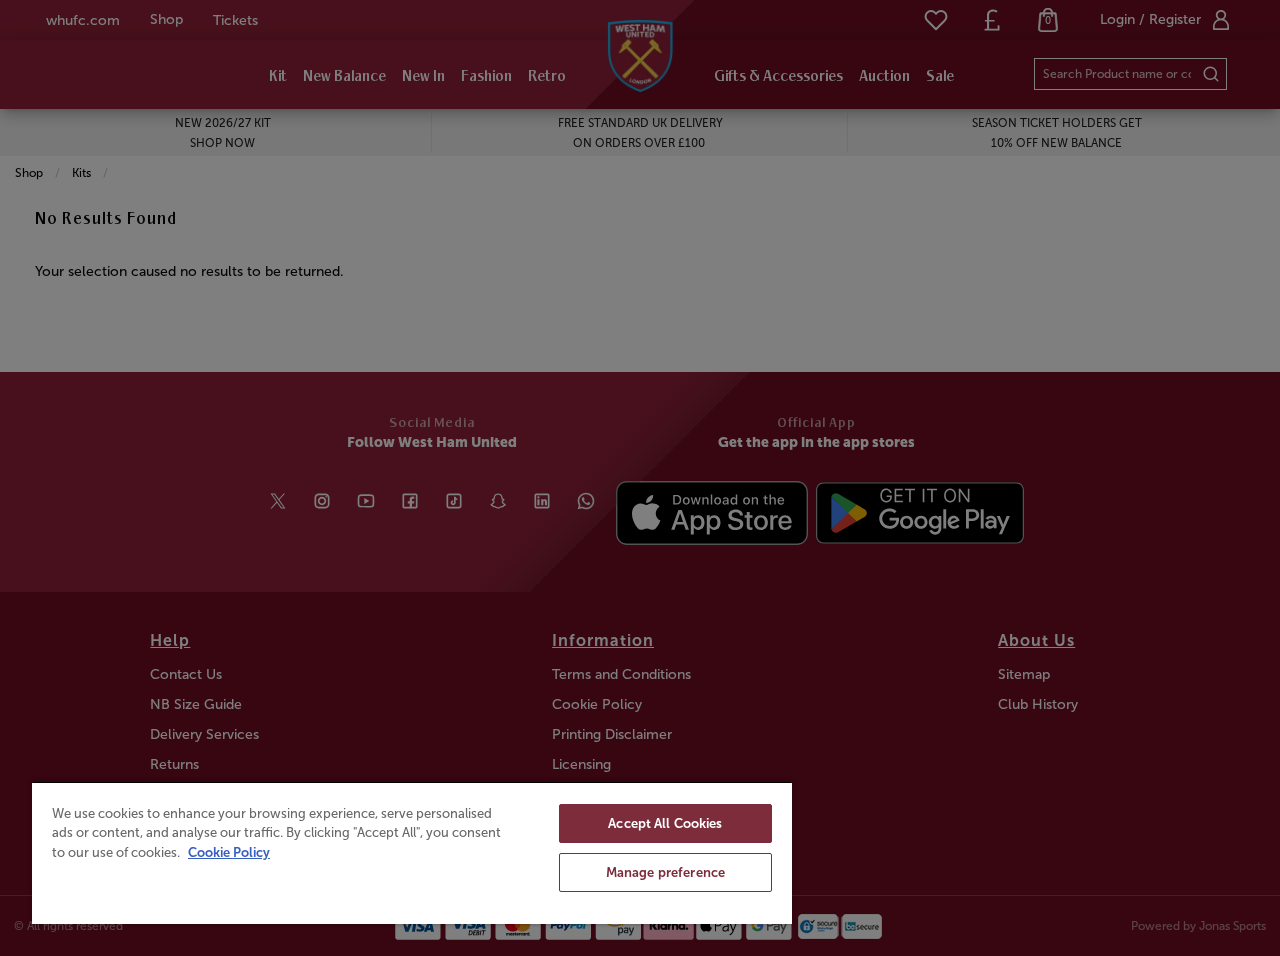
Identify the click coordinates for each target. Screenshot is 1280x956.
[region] (412, 852)
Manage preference (665, 872)
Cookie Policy (229, 852)
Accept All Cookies (665, 823)
